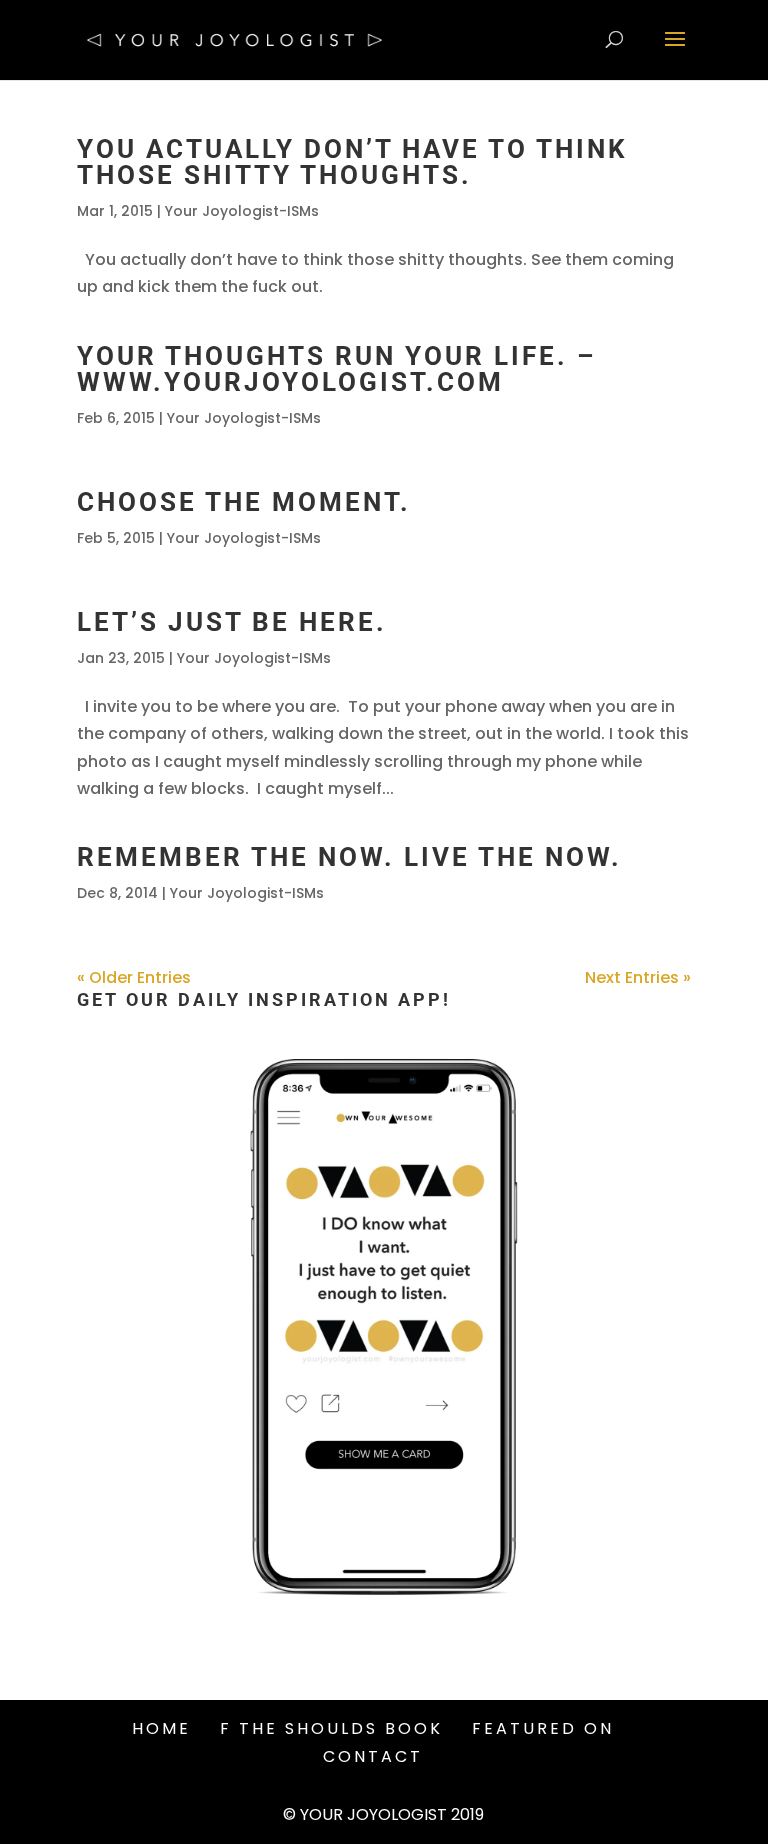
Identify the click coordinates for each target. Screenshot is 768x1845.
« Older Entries (134, 977)
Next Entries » (638, 977)
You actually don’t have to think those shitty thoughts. (352, 162)
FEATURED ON (543, 1728)
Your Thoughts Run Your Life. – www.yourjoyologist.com (336, 369)
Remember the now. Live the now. (349, 857)
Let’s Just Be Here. (232, 622)
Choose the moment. (244, 502)
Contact (373, 1756)
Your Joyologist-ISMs (242, 211)
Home (161, 1728)
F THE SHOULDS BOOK (331, 1728)
